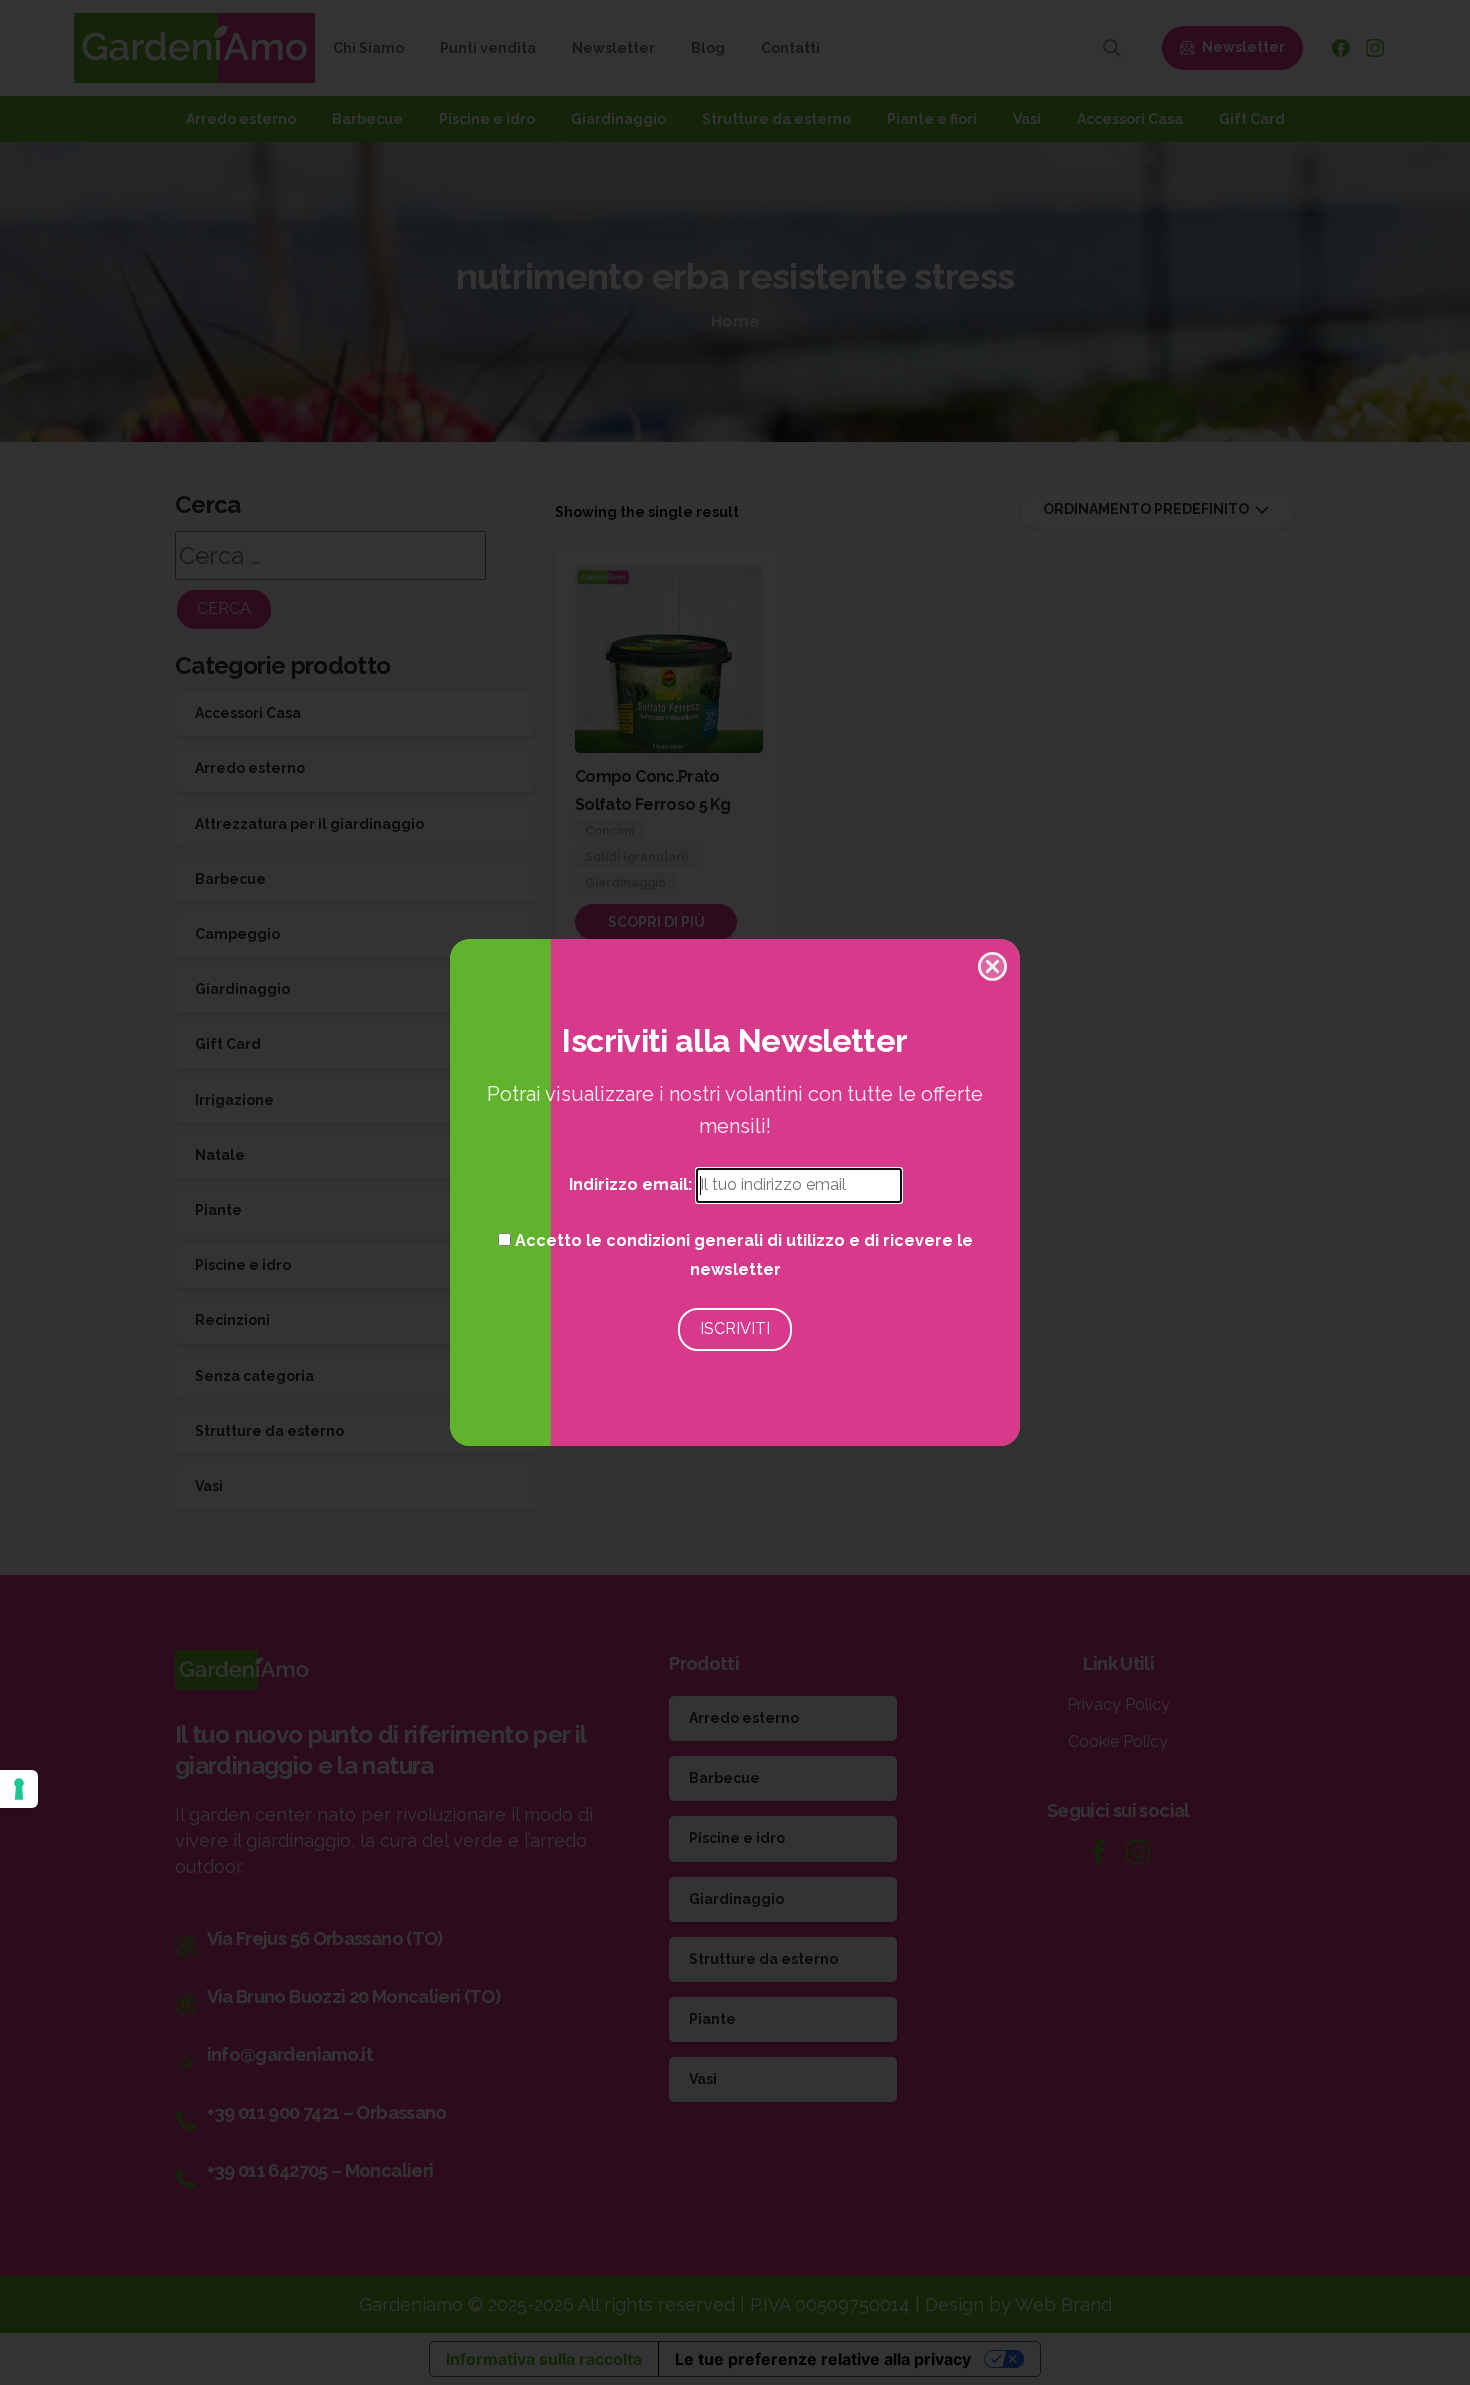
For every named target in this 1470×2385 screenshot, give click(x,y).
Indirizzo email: (632, 1184)
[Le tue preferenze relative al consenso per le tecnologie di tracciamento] (19, 1789)
